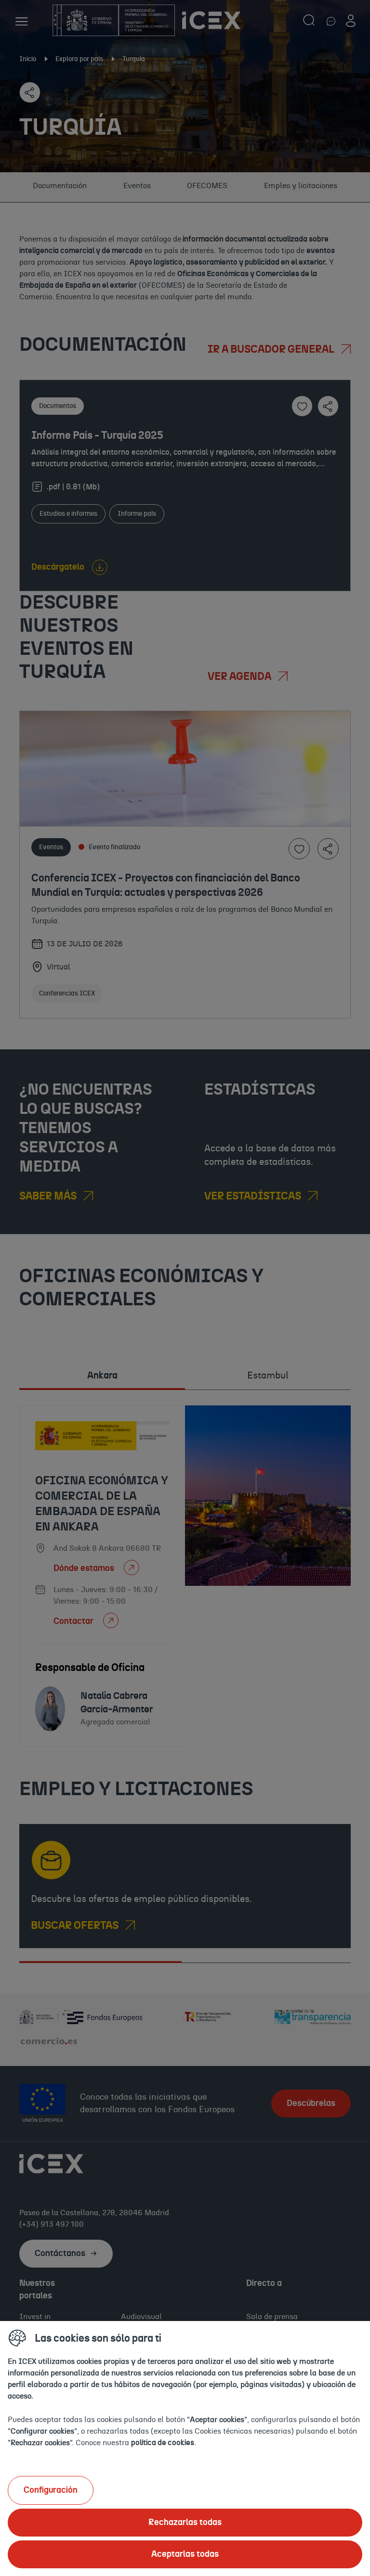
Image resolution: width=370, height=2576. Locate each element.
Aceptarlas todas (185, 2554)
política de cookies (163, 2443)
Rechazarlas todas (185, 2523)
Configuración (51, 2490)
